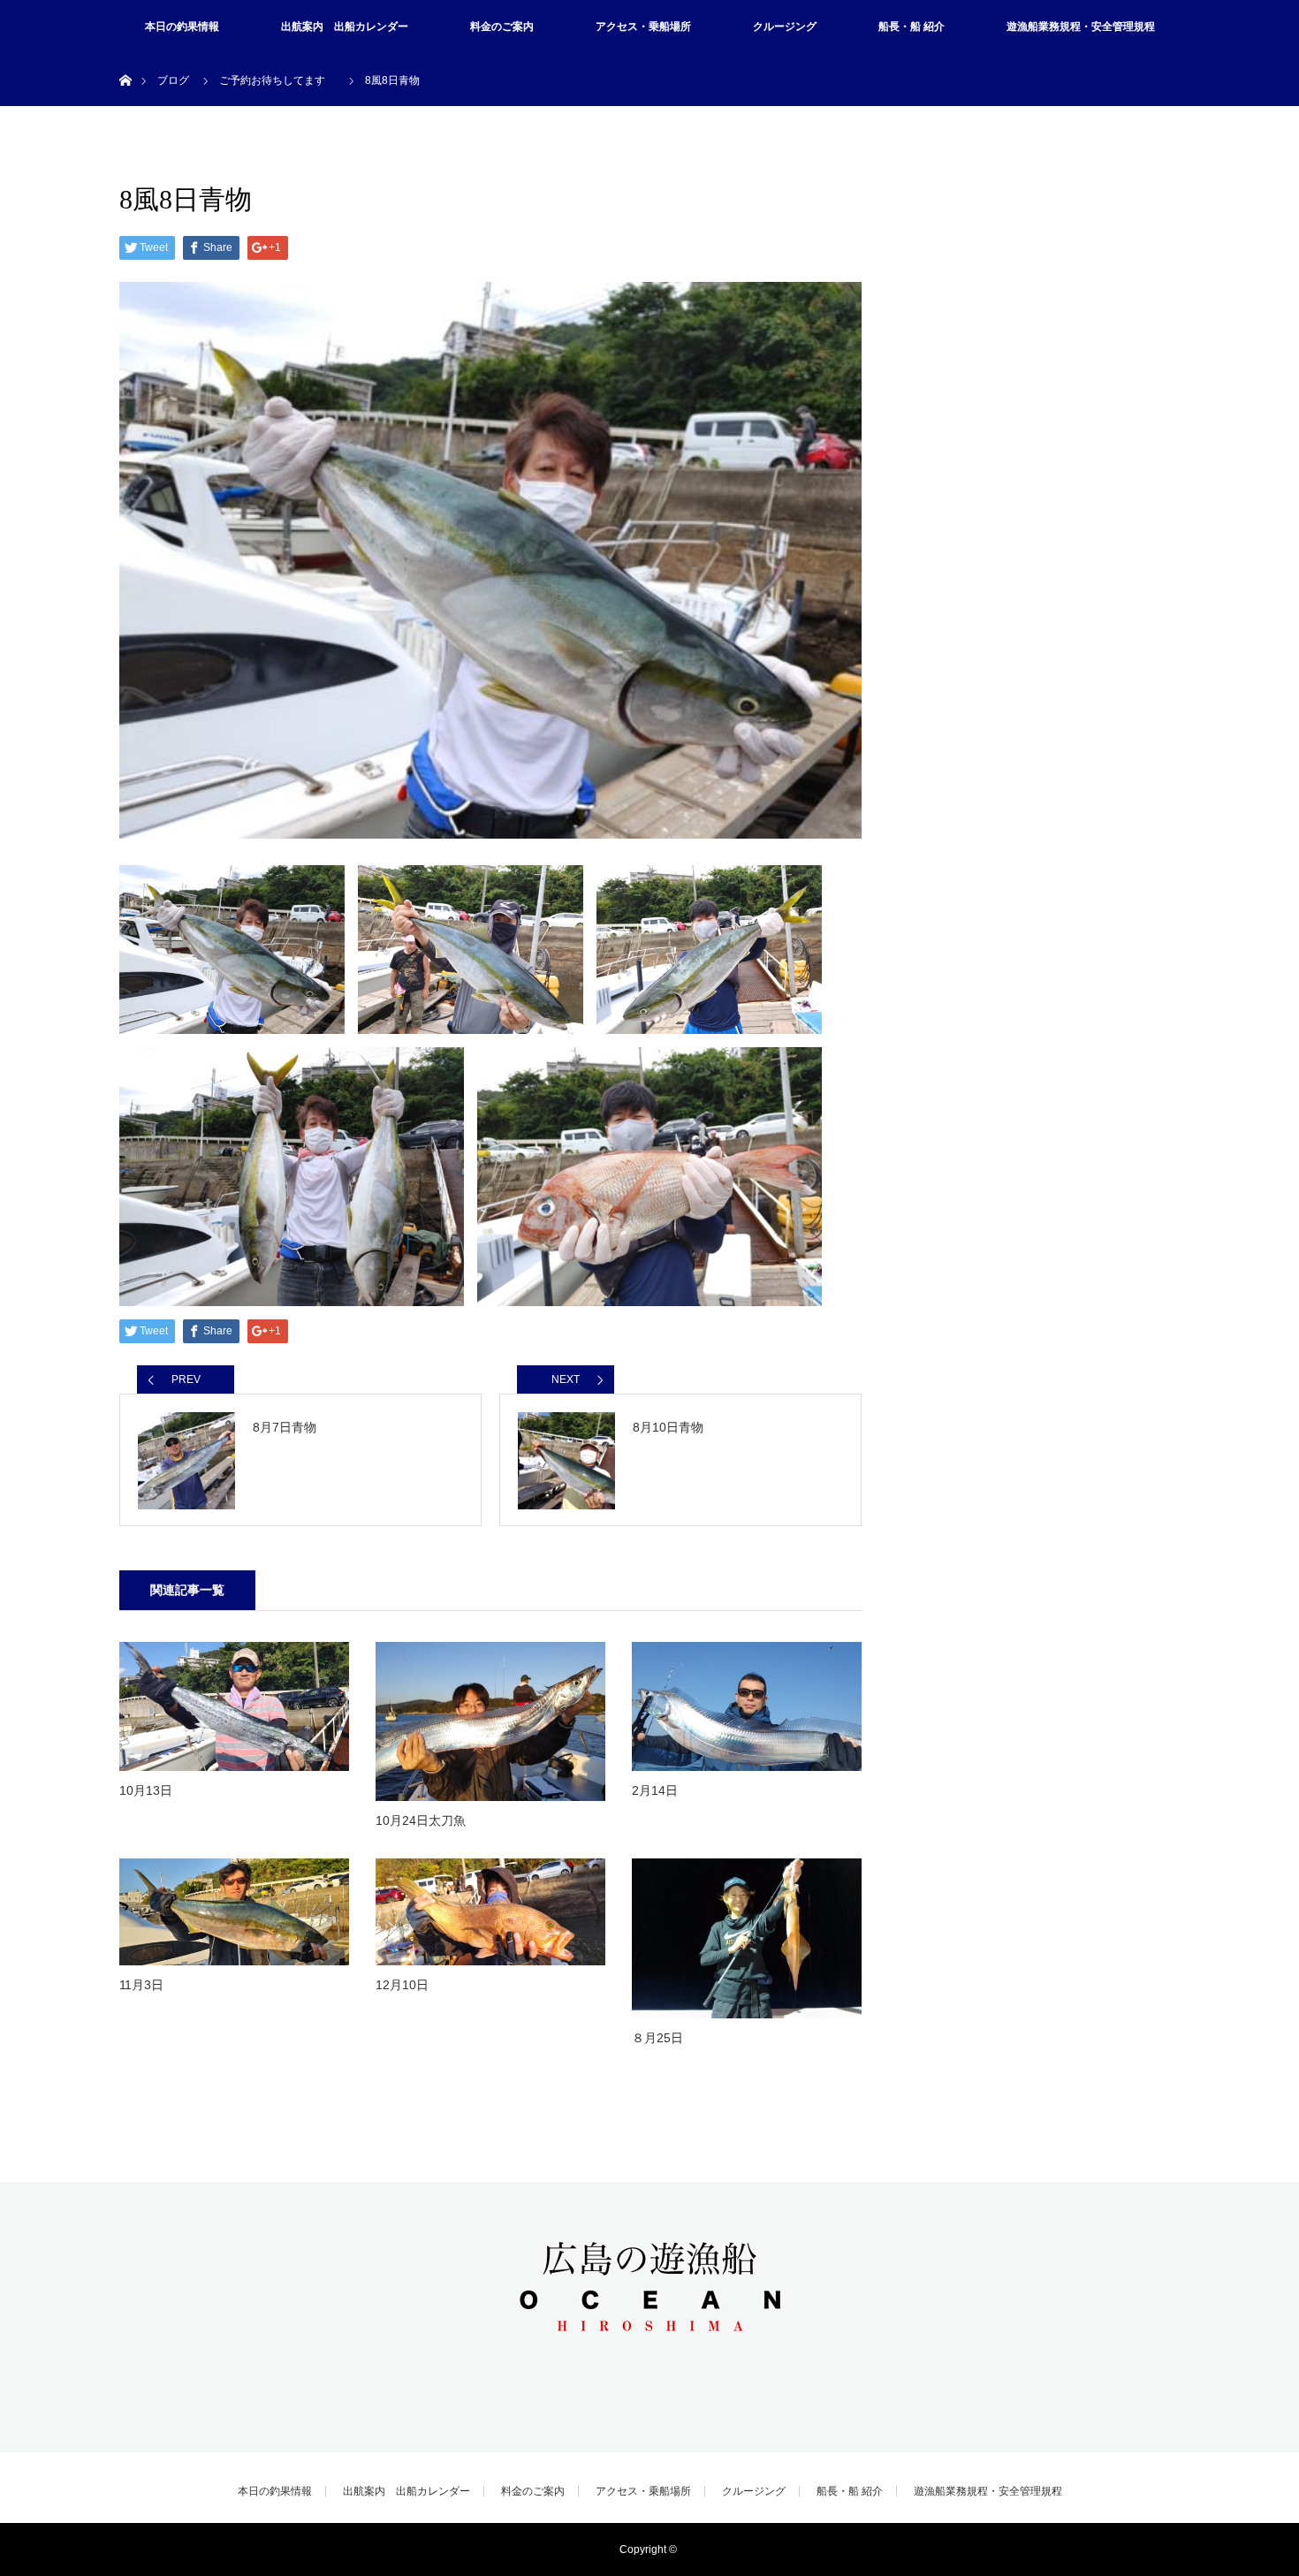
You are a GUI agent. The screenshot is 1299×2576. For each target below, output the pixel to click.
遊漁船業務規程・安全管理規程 (1081, 27)
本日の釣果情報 (182, 27)
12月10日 (402, 1985)
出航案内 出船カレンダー (345, 27)
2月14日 (655, 1790)
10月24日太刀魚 (421, 1820)
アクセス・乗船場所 (643, 27)
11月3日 (141, 1985)
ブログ (173, 80)
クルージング (785, 27)
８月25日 (657, 2038)
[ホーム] (125, 60)
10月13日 (146, 1790)
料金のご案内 (502, 27)
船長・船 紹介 (912, 27)
